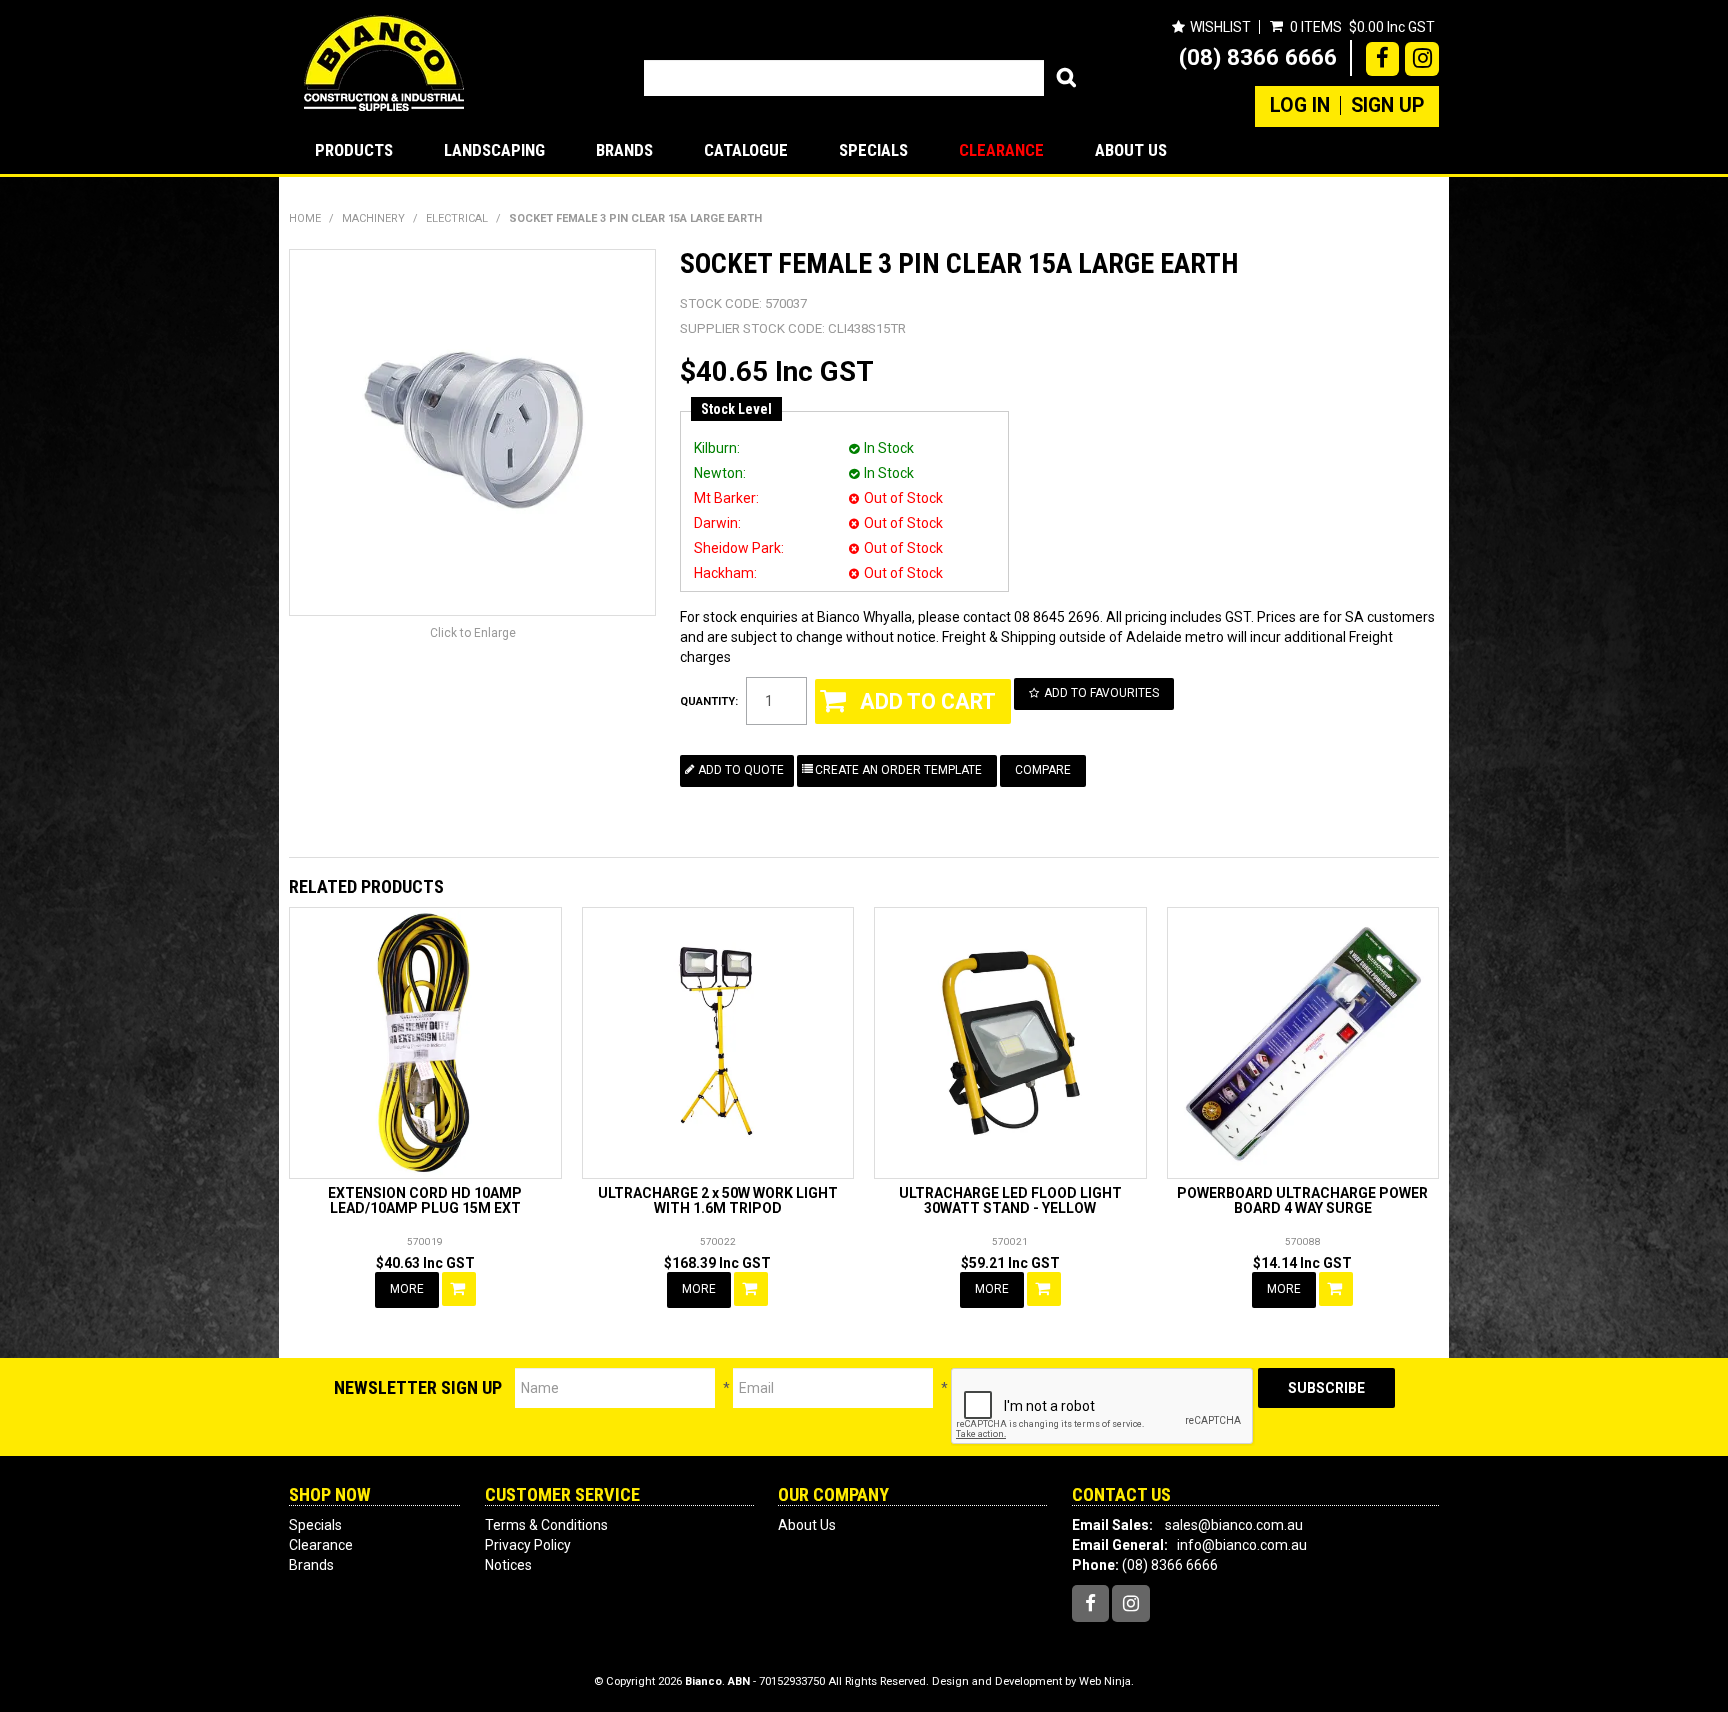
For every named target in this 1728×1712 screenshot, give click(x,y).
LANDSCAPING (494, 150)
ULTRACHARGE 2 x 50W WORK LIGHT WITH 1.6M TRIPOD (718, 1200)
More (407, 1289)
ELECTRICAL (457, 218)
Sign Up (1387, 106)
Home (305, 218)
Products (354, 150)
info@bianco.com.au (1242, 1545)
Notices (508, 1565)
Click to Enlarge (473, 633)
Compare (1043, 770)
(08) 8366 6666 (1258, 57)
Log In (1300, 106)
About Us (1131, 150)
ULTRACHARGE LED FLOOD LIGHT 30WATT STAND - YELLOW (1010, 1200)
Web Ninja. (1106, 1681)
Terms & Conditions (546, 1525)
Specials (873, 150)
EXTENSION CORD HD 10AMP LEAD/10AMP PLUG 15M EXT (425, 1200)
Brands (624, 150)
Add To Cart (459, 1289)
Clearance (1001, 150)
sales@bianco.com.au (1234, 1525)
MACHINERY (373, 218)
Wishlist (1220, 27)
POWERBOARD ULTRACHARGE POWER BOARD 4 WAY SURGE (1302, 1200)
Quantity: (709, 701)
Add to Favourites (1101, 693)
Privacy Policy (528, 1545)
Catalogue (746, 150)
